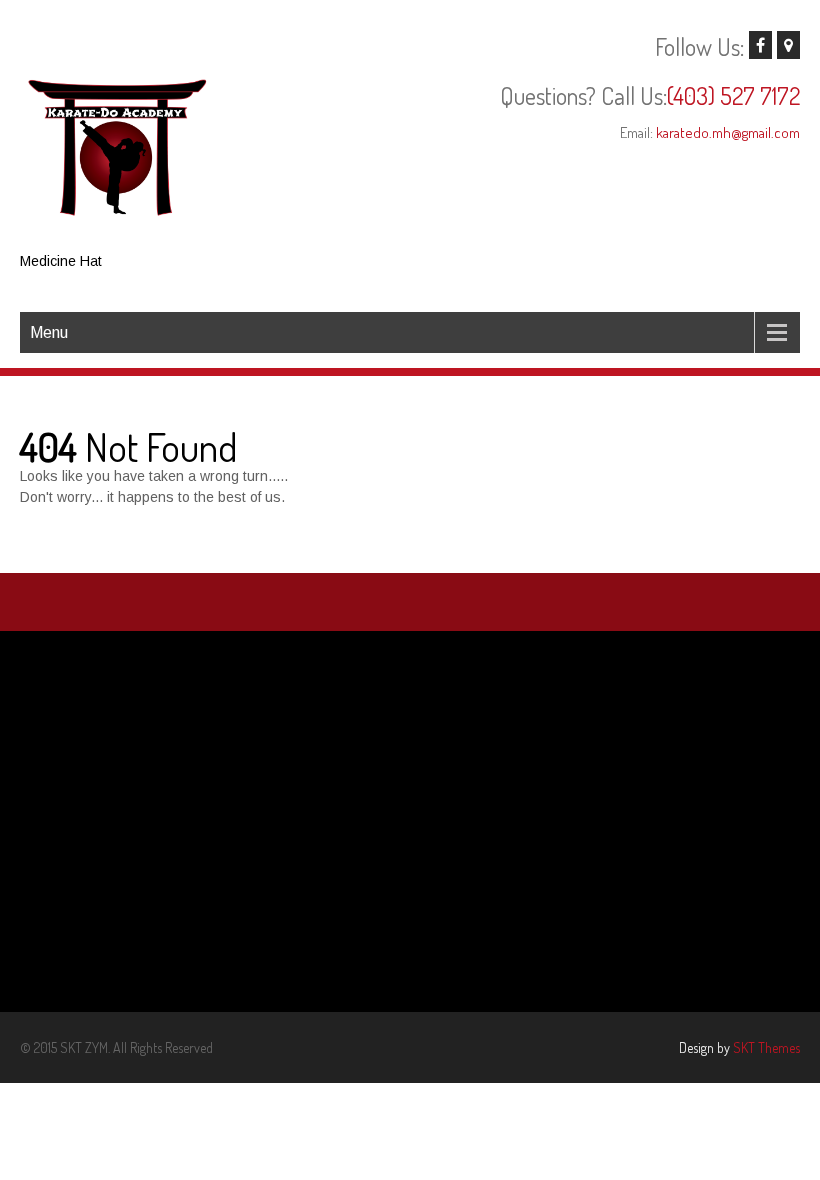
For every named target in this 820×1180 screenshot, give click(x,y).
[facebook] (760, 45)
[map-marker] (788, 45)
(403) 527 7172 (733, 95)
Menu (49, 332)
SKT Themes (766, 1047)
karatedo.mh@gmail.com (728, 132)
